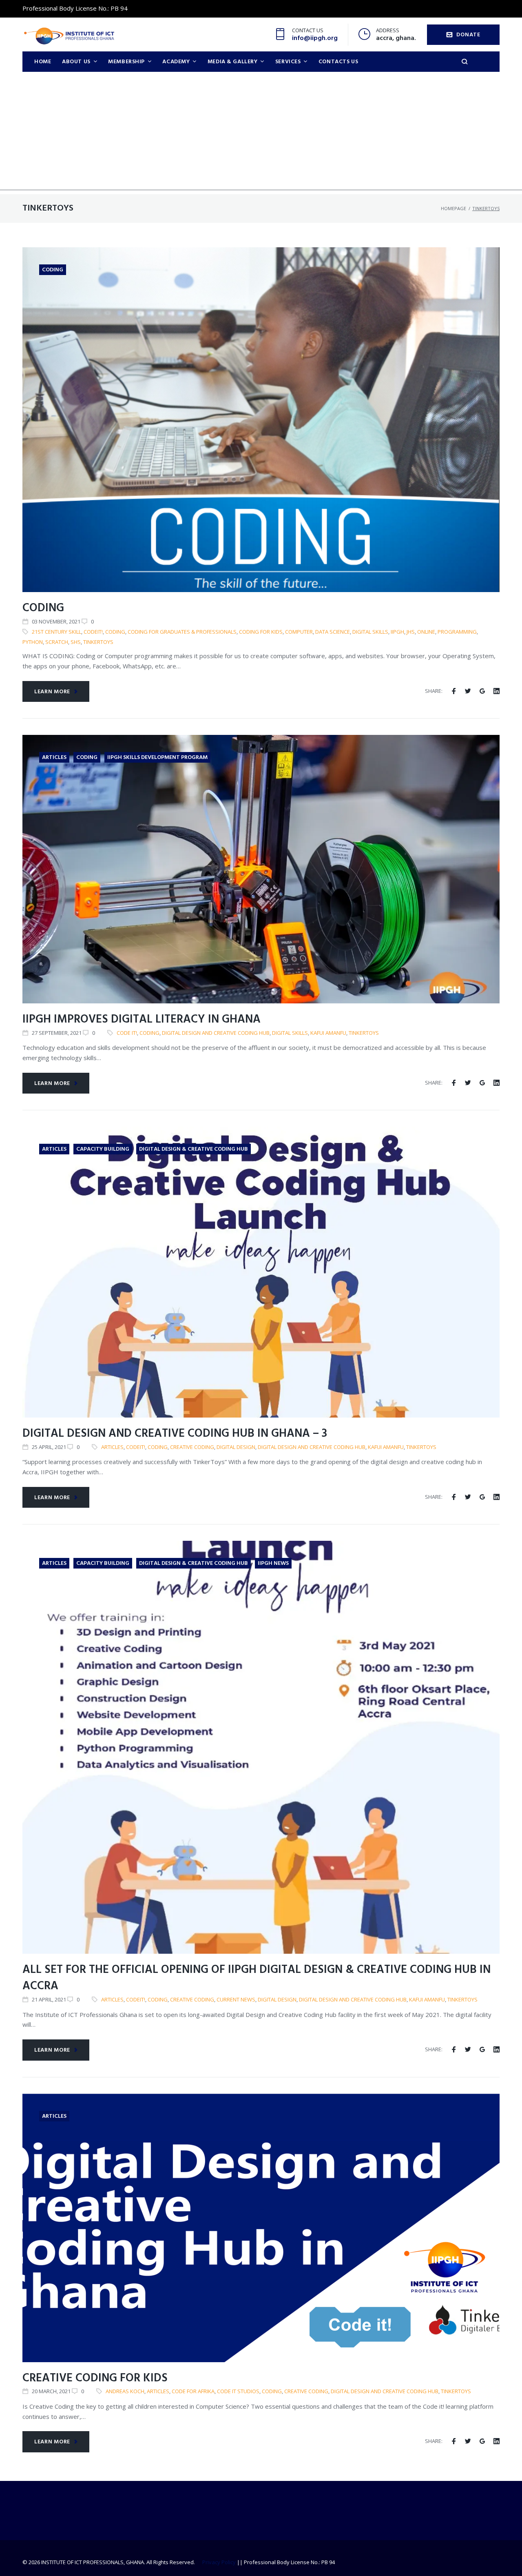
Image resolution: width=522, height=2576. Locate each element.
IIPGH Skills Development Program (157, 758)
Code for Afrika (193, 2391)
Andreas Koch (125, 2391)
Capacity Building (103, 1149)
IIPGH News (273, 1563)
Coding (53, 270)
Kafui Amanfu (328, 1033)
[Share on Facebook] (454, 691)
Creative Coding (192, 1447)
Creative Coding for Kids (95, 2378)
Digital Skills (370, 632)
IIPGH (397, 632)
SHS (76, 642)
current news (236, 1999)
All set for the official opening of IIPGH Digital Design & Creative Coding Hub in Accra (257, 1978)
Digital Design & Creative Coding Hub (194, 1149)
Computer (299, 632)
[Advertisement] (261, 133)
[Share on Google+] (482, 691)
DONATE (468, 35)
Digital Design (236, 1447)
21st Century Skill (56, 632)
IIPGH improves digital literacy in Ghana (142, 1020)
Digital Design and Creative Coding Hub (216, 1033)
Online (426, 632)
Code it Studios (238, 2391)
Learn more (52, 692)
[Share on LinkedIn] (497, 691)
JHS (411, 632)
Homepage (453, 208)
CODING (43, 608)
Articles (54, 758)
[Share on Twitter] (468, 691)
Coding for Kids (261, 632)
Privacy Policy (219, 2562)
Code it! (127, 1033)
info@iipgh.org (315, 38)
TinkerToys (98, 642)
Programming (457, 632)
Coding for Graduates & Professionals (182, 632)
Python (33, 642)
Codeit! (93, 632)
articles (112, 1447)
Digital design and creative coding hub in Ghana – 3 (175, 1434)
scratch (57, 642)
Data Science (333, 632)
